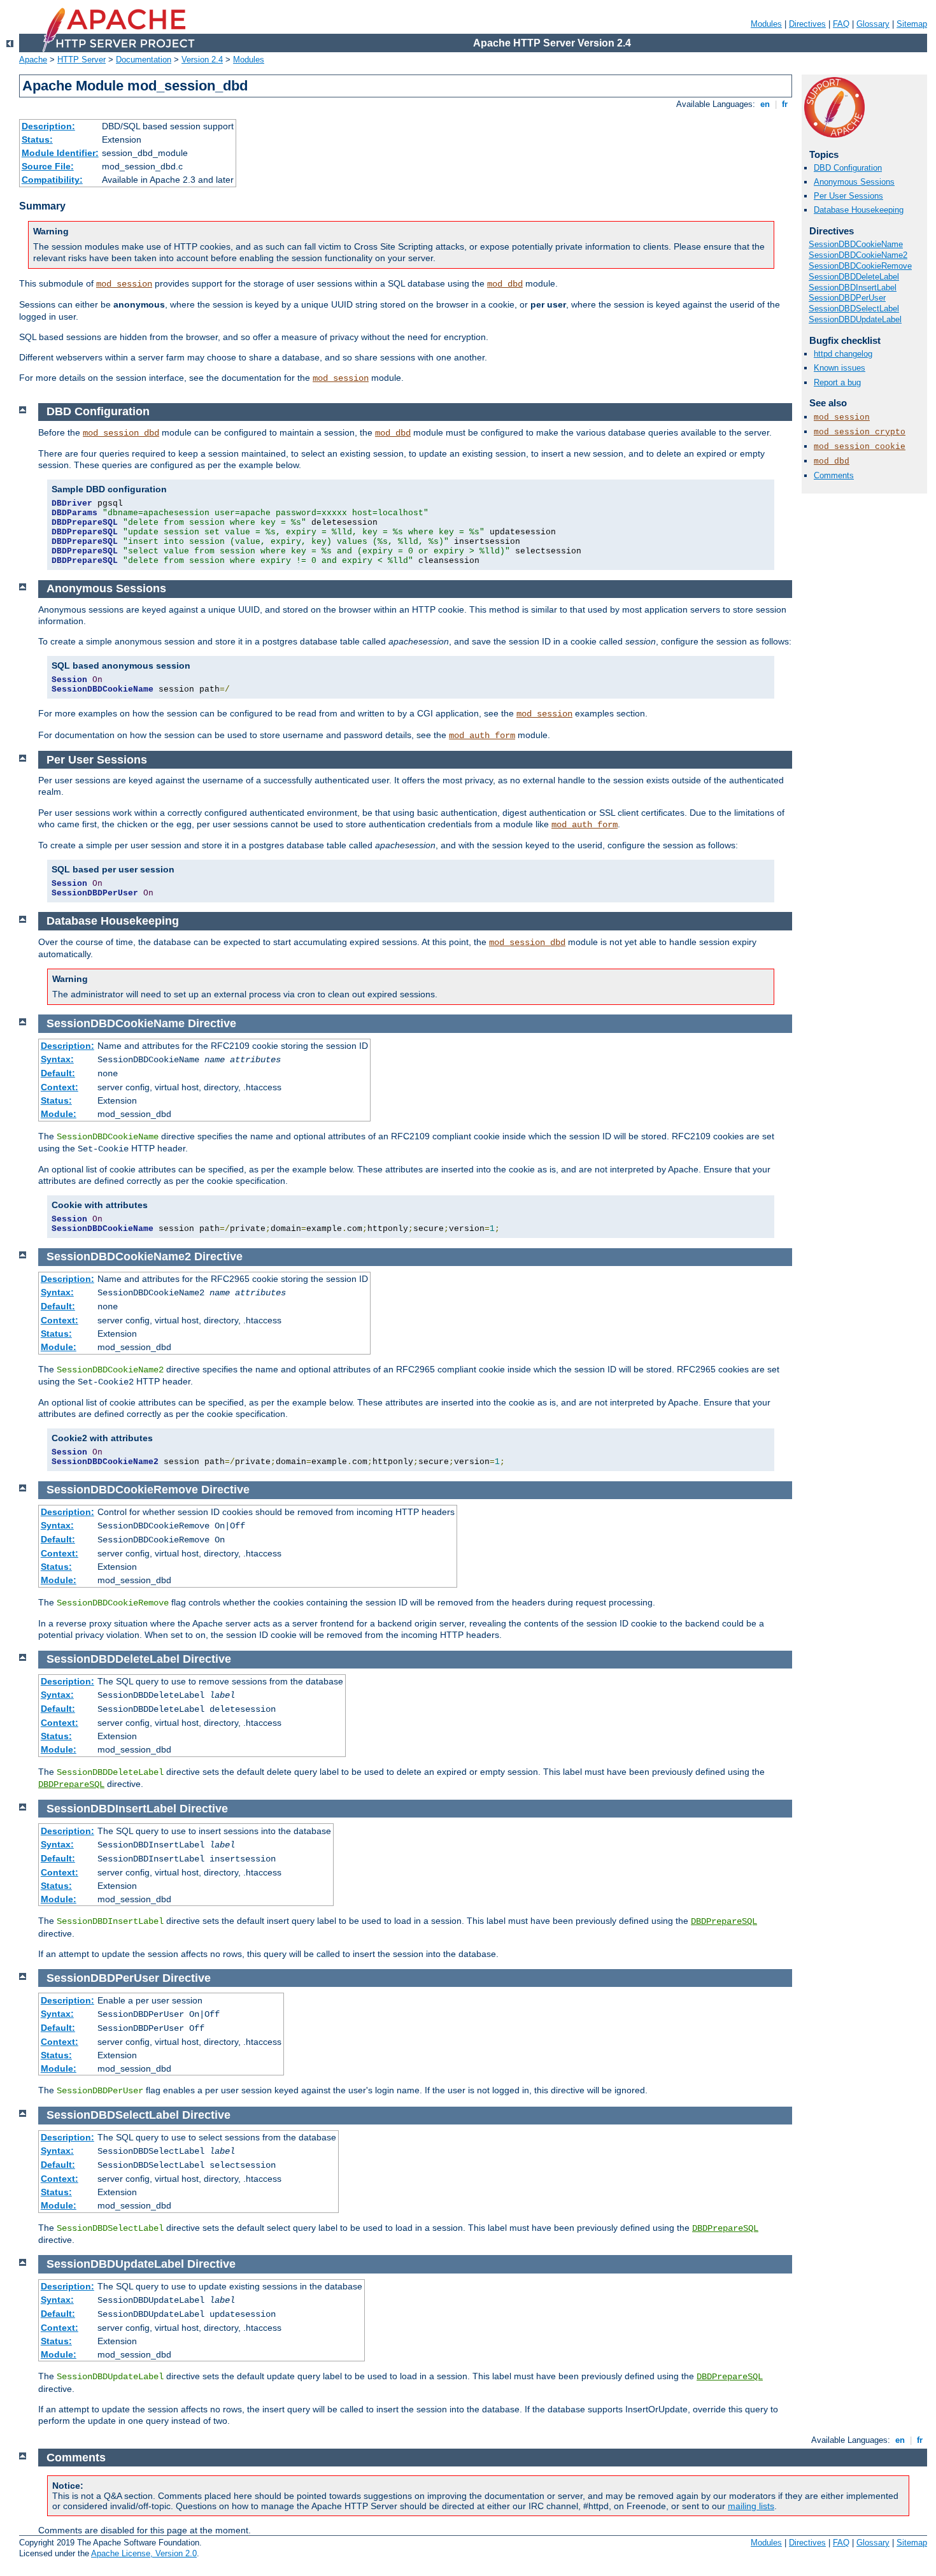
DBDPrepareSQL (71, 1784)
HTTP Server (82, 60)
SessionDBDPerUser (847, 298)
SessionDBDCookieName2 (858, 255)
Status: (37, 139)
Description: (48, 126)
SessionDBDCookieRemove (860, 266)
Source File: (48, 166)
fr (785, 104)
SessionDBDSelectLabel (854, 309)
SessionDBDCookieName (856, 244)
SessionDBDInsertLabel (853, 288)
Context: (60, 1087)
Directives (807, 24)
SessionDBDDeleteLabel (854, 277)
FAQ (841, 24)
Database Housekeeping (859, 210)
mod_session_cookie (860, 447)
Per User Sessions (848, 196)
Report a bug (837, 382)
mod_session (124, 284)
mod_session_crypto (860, 432)
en (765, 104)
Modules (766, 24)
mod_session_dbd (121, 433)
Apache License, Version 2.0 (144, 2553)
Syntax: (57, 1059)
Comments (834, 475)
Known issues (840, 368)
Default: (58, 1073)
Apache (33, 60)
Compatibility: (52, 180)
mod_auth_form (482, 736)
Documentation (144, 60)
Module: (59, 1114)
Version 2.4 (202, 60)
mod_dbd (505, 284)
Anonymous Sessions (854, 182)
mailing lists (751, 2506)
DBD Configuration (848, 168)
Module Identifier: (60, 153)
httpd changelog (843, 354)
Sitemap (912, 24)
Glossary (873, 24)
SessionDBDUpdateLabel (855, 319)
